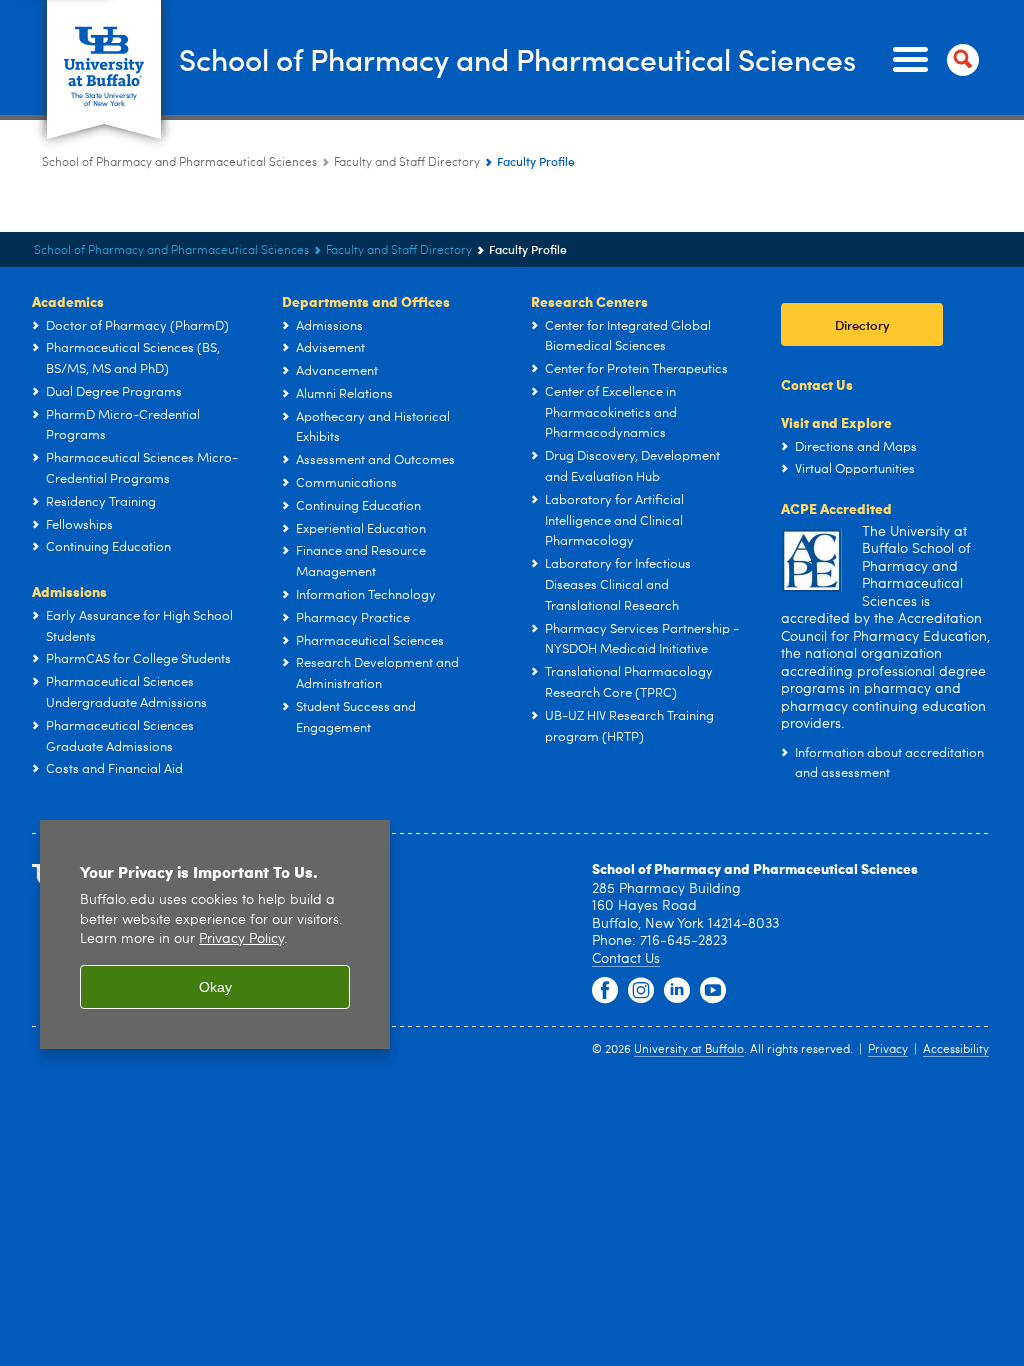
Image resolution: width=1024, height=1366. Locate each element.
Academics (68, 301)
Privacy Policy (241, 939)
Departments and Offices (366, 301)
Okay (215, 987)
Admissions (69, 591)
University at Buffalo (689, 1050)
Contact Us (817, 384)
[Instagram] (641, 991)
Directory (862, 324)
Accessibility (956, 1050)
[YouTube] (713, 991)
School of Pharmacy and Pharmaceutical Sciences (517, 58)
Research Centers (589, 301)
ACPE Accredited (836, 508)
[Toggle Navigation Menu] (932, 60)
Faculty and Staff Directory (407, 163)
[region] (215, 934)
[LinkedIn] (677, 991)
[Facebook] (605, 991)
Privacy (888, 1050)
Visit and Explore (836, 422)
